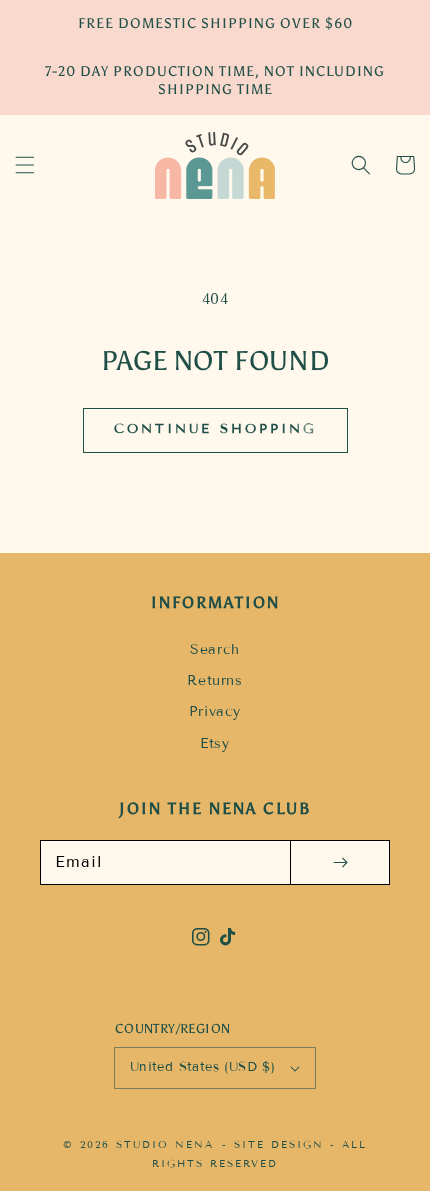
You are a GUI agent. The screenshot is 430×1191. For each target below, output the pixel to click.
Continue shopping (215, 429)
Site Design (279, 1144)
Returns (214, 680)
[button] (25, 165)
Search (215, 649)
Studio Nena (165, 1144)
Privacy (215, 711)
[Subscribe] (340, 862)
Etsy (214, 743)
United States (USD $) (202, 1067)
